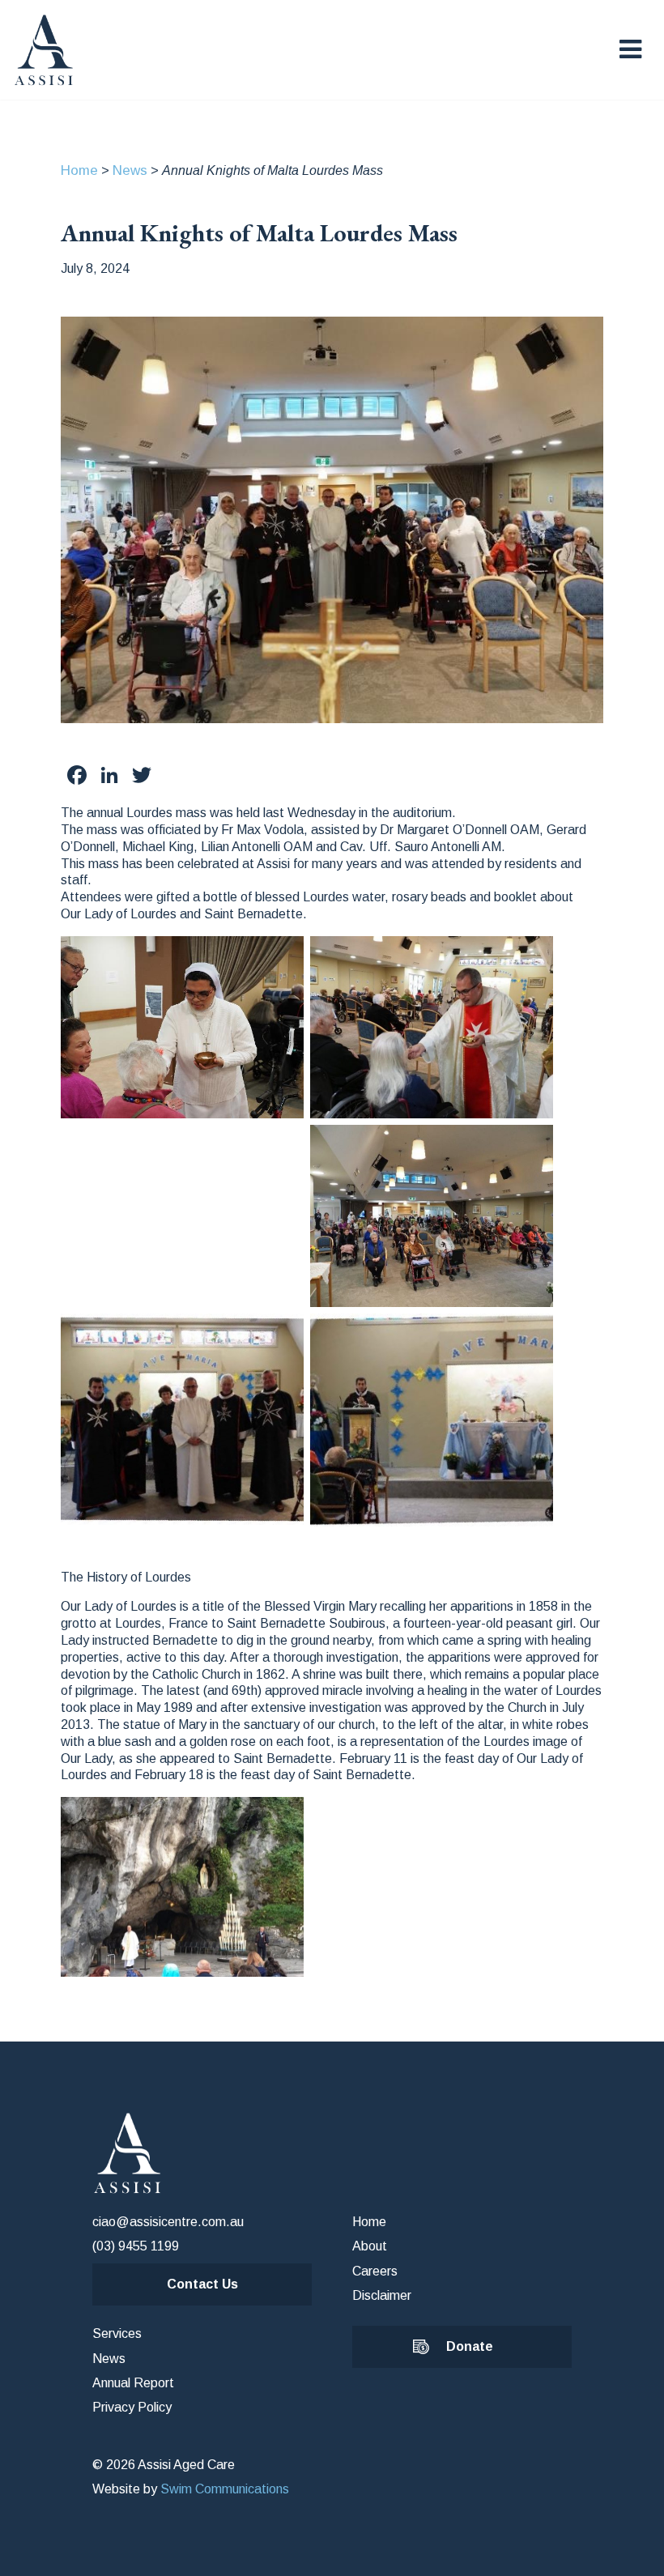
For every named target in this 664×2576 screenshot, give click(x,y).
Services (117, 2333)
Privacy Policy (132, 2407)
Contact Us (202, 2284)
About (370, 2246)
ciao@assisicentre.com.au (168, 2222)
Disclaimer (382, 2295)
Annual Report (133, 2383)
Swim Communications (225, 2489)
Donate (470, 2346)
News (130, 170)
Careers (375, 2271)
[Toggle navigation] (630, 49)
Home (79, 170)
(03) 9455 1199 (136, 2246)
